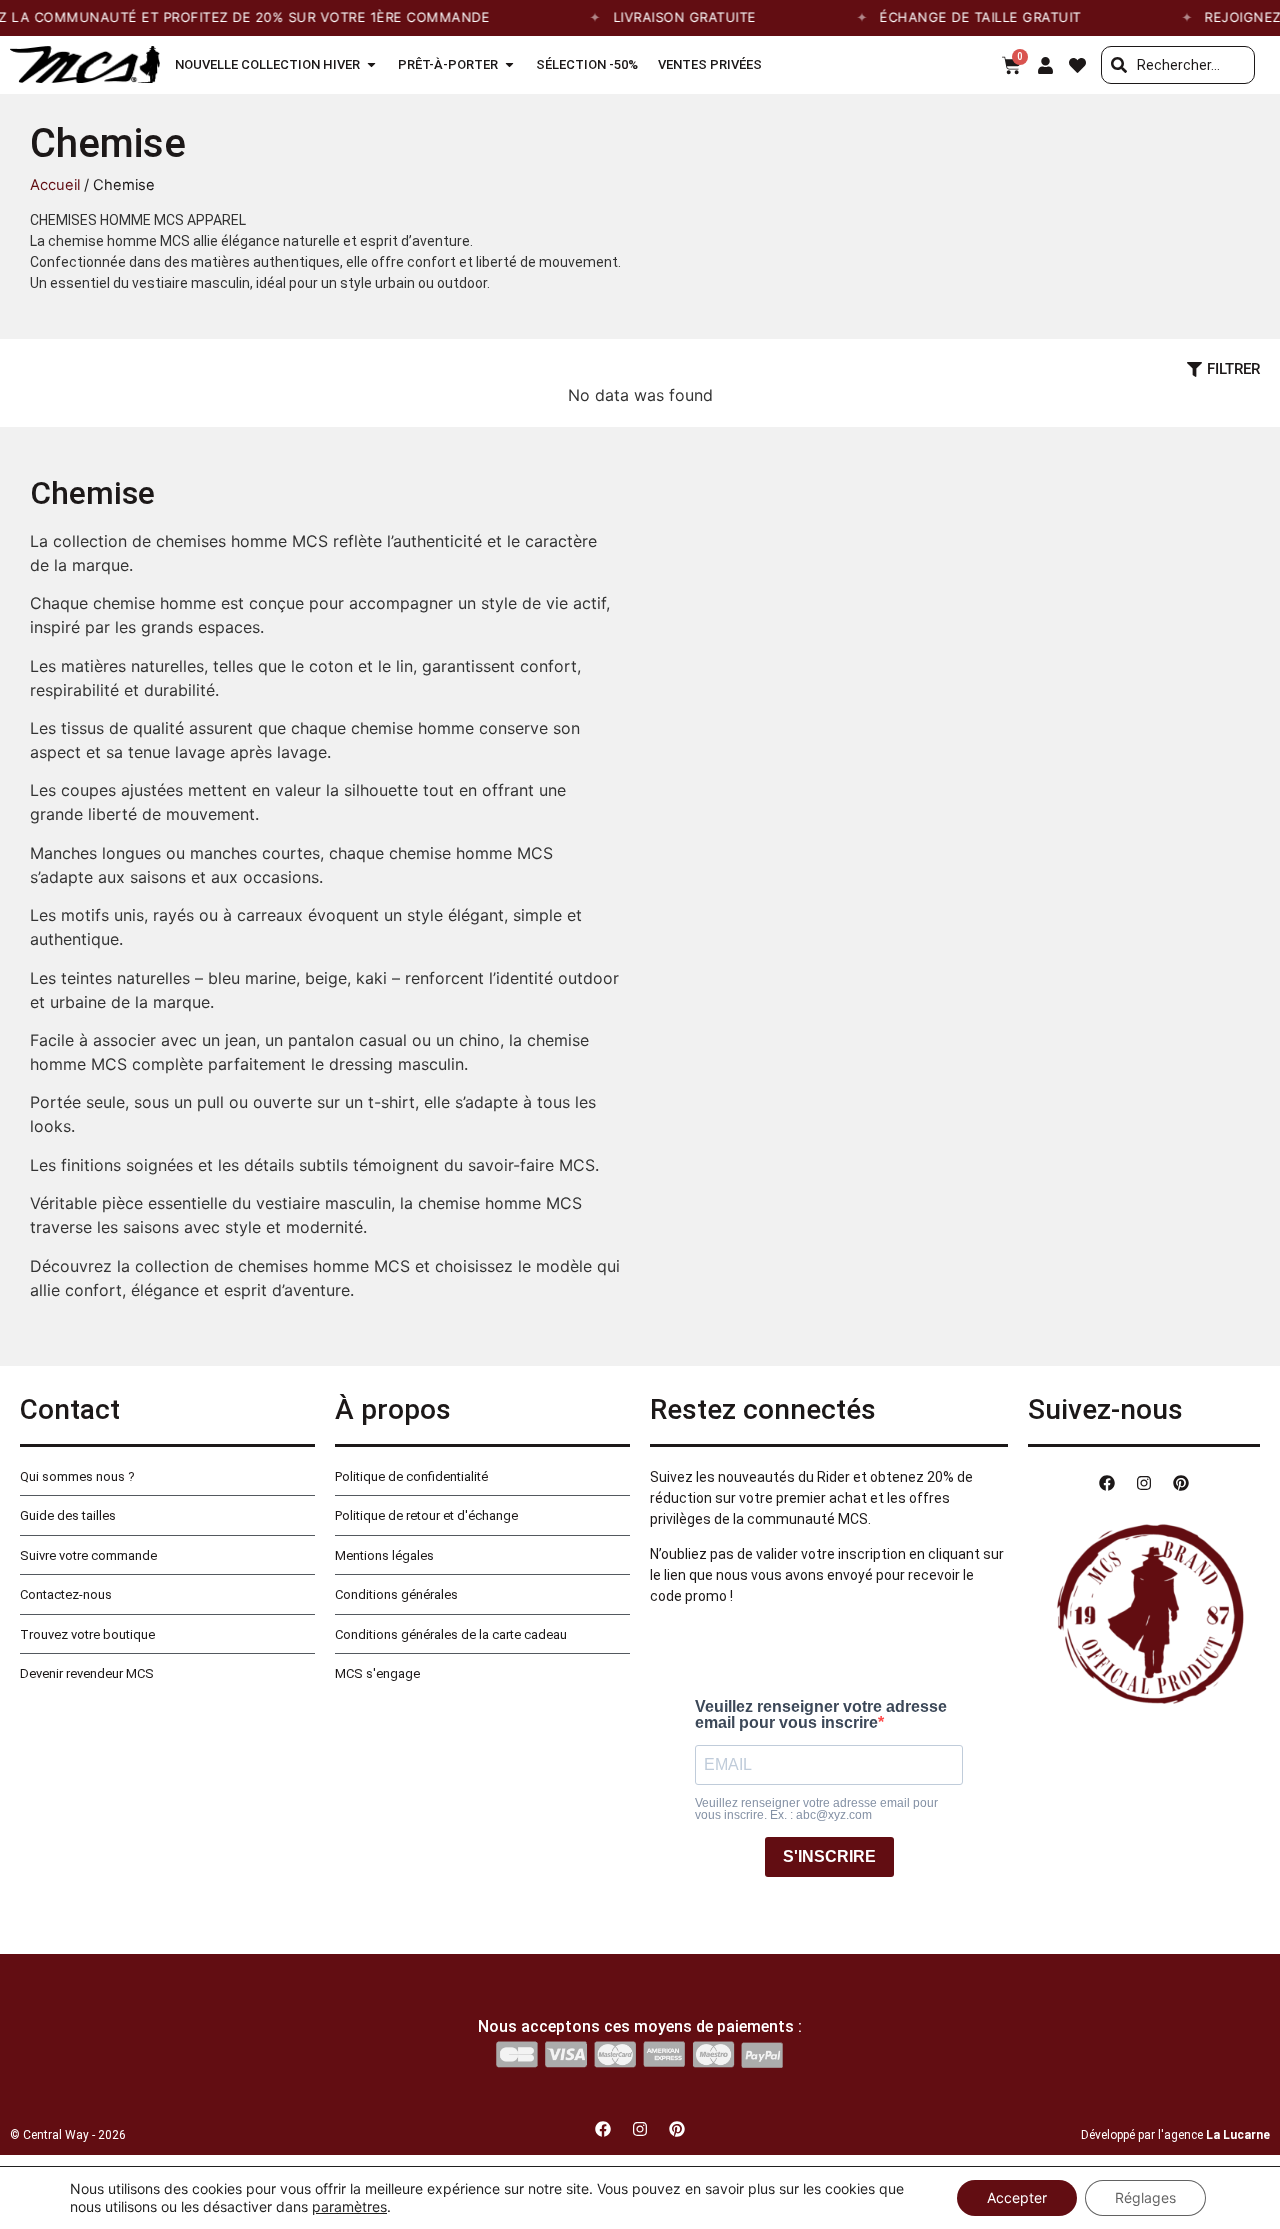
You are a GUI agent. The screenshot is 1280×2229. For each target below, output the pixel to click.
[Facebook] (1107, 1483)
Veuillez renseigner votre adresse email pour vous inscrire (821, 1715)
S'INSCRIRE (829, 1856)
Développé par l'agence (1175, 2135)
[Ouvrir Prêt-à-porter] (509, 65)
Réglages (1145, 2197)
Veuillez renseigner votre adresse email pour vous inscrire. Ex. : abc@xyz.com (816, 1809)
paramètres (349, 2206)
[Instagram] (1144, 1483)
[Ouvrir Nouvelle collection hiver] (371, 65)
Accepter (1017, 2197)
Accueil (55, 185)
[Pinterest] (1181, 1483)
